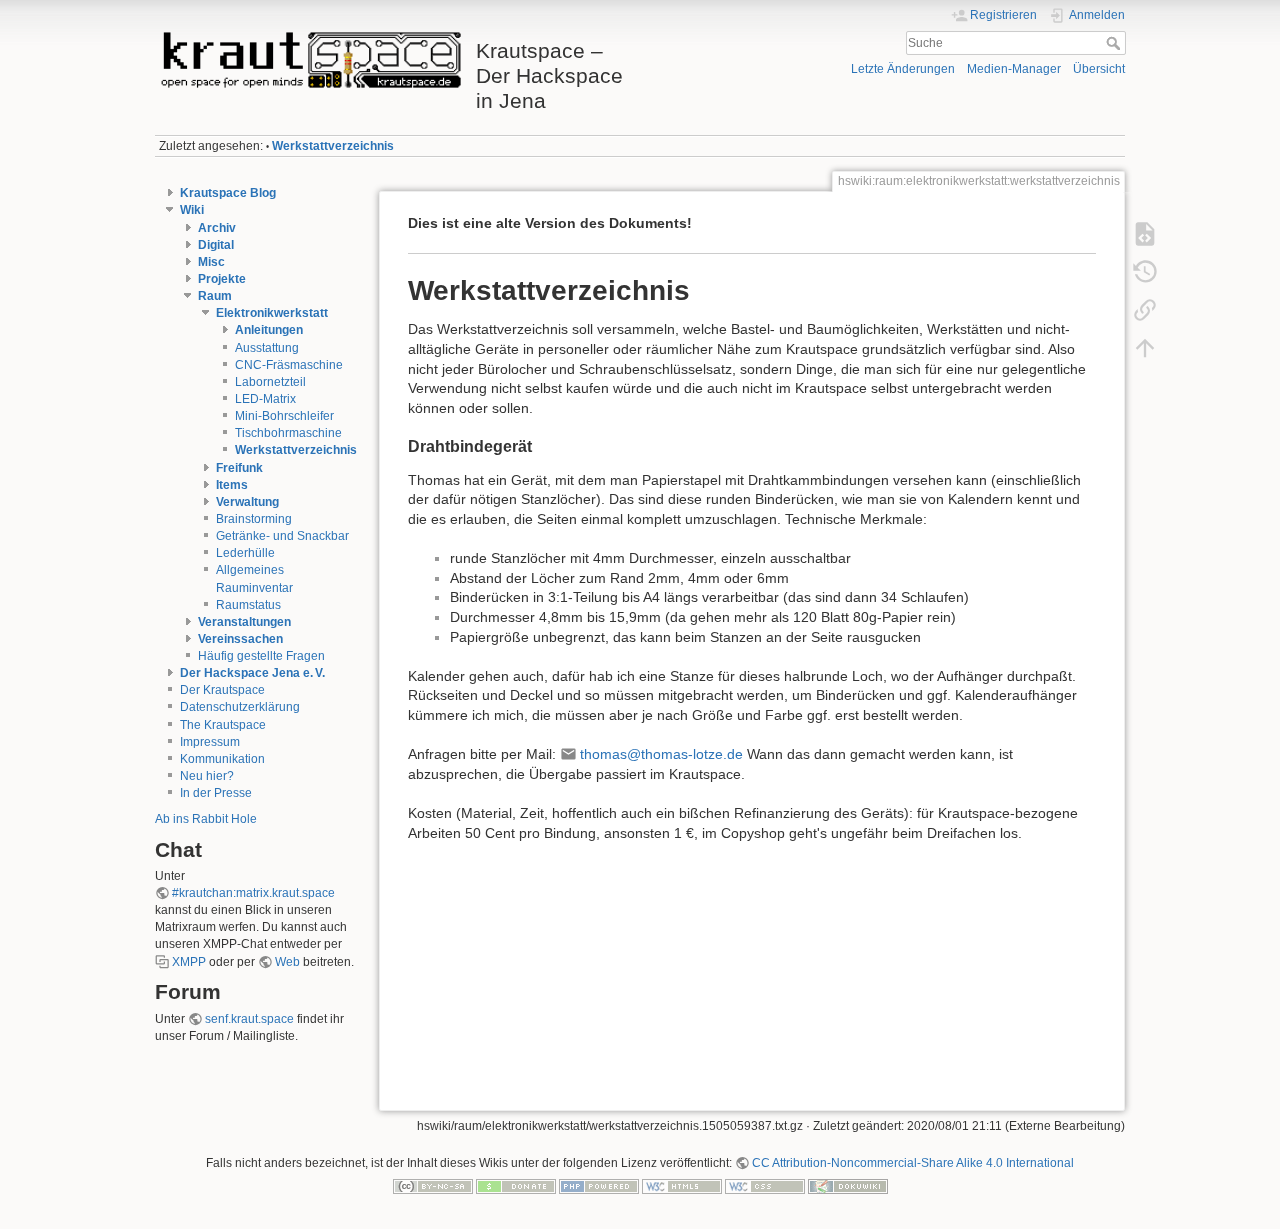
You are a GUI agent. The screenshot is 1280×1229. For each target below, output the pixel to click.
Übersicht (1099, 69)
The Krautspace (223, 725)
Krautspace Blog (228, 193)
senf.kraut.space (249, 1019)
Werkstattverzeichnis (333, 146)
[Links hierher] (1145, 309)
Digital (216, 245)
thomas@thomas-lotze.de (661, 754)
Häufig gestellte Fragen (261, 656)
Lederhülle (245, 553)
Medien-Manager (1014, 69)
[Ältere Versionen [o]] (1145, 271)
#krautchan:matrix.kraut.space (253, 893)
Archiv (217, 228)
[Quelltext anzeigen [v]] (1145, 233)
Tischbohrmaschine (288, 433)
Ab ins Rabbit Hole (206, 819)
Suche (1115, 43)
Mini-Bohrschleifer (284, 416)
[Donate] (516, 1186)
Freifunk (239, 468)
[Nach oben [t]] (1145, 347)
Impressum (210, 742)
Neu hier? (207, 776)
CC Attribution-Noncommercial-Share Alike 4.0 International (913, 1163)
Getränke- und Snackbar (282, 536)
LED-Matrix (265, 399)
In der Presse (216, 793)
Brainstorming (254, 519)
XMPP (189, 962)
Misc (211, 262)
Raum (215, 296)
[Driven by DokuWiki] (848, 1186)
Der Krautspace (222, 690)
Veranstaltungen (244, 622)
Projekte (222, 279)
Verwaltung (247, 502)
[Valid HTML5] (682, 1186)
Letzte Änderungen (903, 69)
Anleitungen (269, 330)
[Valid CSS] (765, 1186)
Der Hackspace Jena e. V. (252, 673)
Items (232, 485)
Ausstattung (267, 348)
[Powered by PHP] (599, 1186)
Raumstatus (248, 605)
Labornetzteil (270, 382)
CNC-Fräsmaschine (289, 365)
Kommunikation (222, 759)
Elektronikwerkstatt (272, 313)
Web (287, 962)
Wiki (192, 210)
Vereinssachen (240, 639)
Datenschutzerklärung (240, 707)
